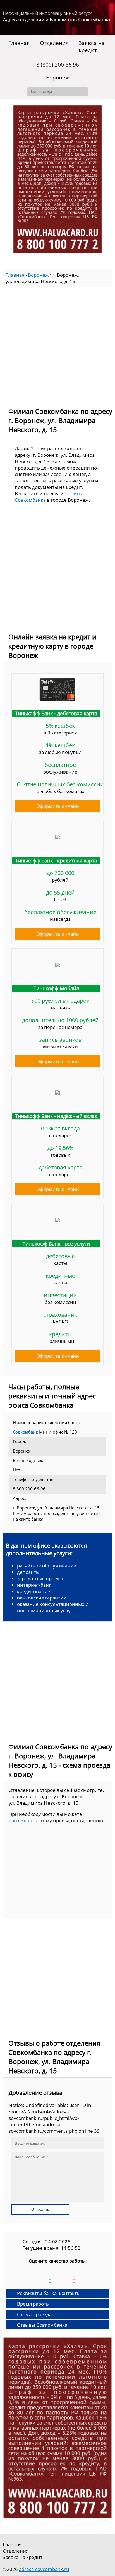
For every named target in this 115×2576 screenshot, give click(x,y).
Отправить (40, 2209)
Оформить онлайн (58, 806)
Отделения (54, 43)
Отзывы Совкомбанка (42, 2325)
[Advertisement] (57, 345)
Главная (19, 43)
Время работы (33, 2304)
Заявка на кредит (92, 47)
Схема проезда (34, 2314)
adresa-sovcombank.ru (44, 2569)
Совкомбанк (25, 1432)
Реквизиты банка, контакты (49, 2293)
